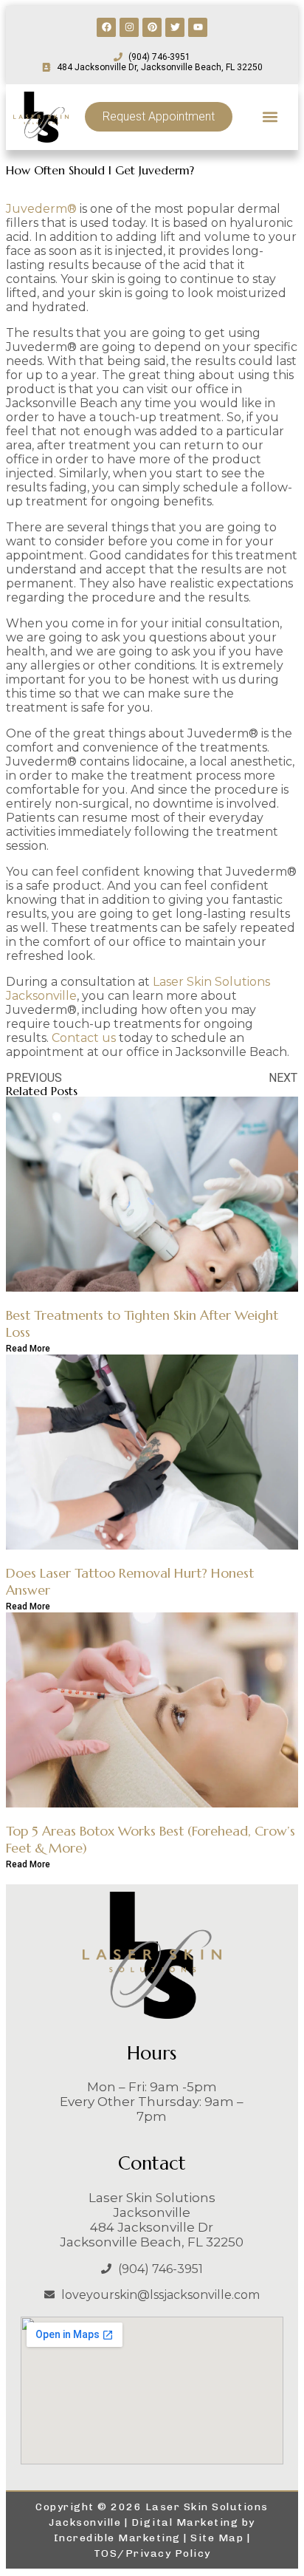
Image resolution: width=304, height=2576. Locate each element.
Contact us (84, 1038)
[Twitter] (175, 27)
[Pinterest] (152, 27)
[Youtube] (198, 27)
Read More (28, 1349)
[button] (270, 117)
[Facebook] (106, 27)
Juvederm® (41, 209)
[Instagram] (129, 27)
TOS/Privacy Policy (152, 2553)
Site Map (217, 2538)
